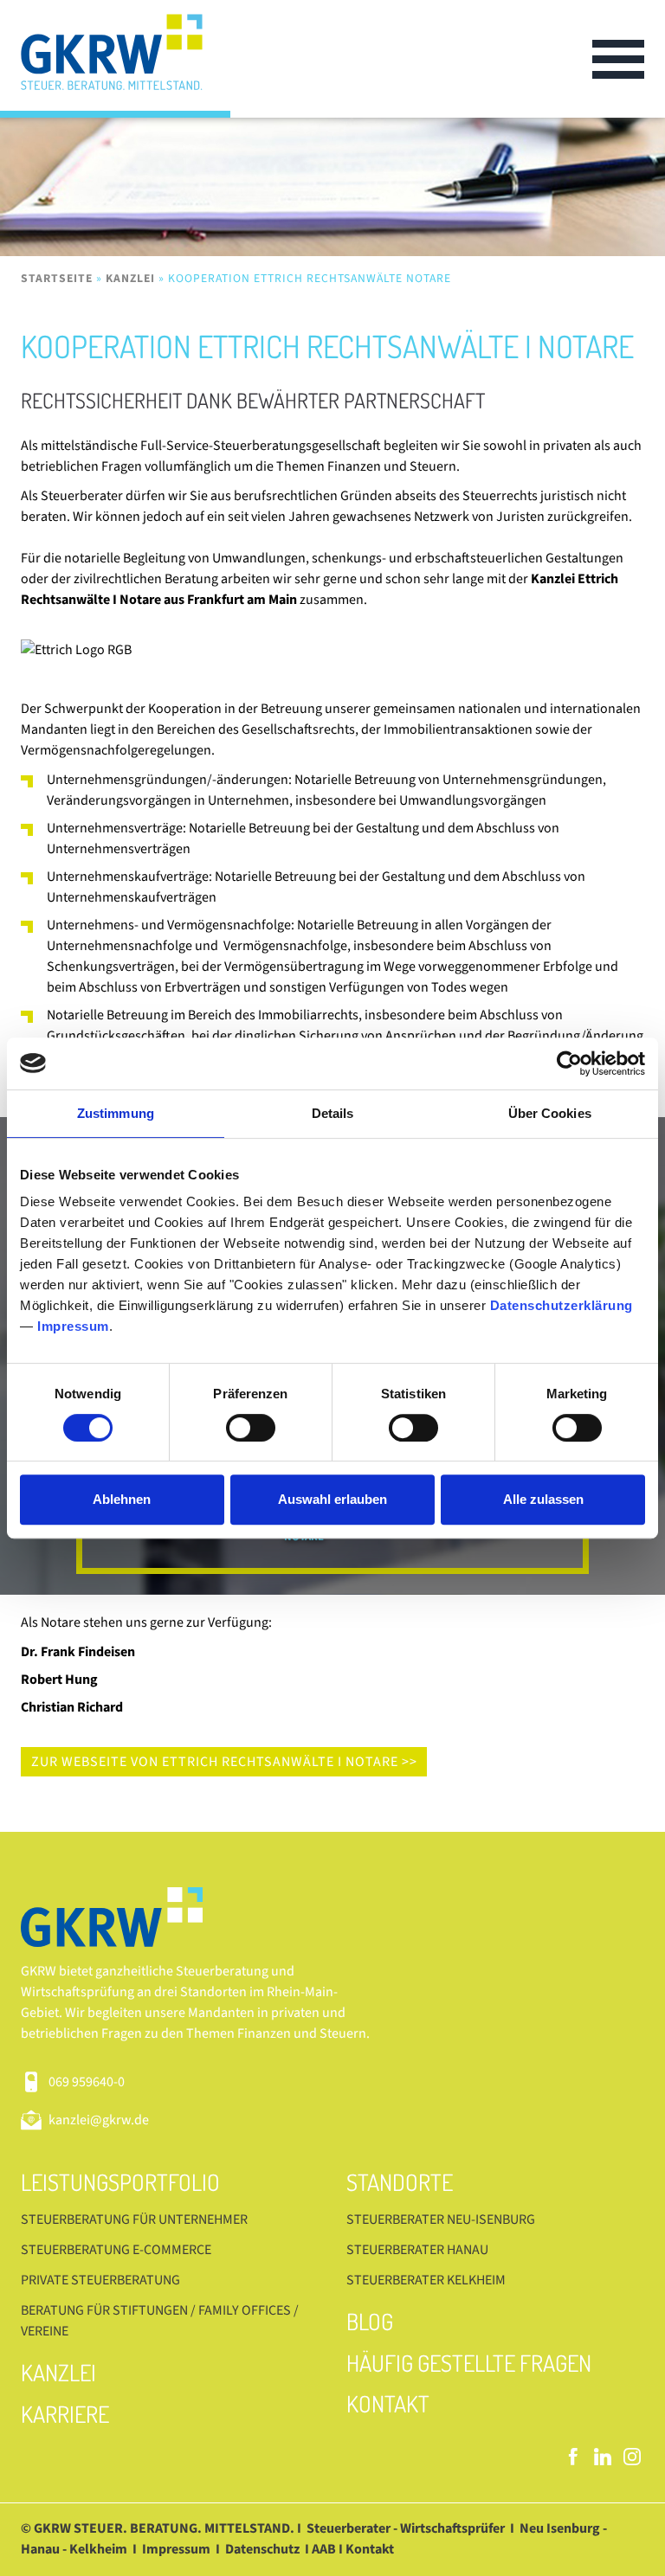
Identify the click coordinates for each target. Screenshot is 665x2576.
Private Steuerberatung (100, 2280)
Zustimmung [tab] (116, 1113)
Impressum (73, 1326)
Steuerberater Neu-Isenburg (441, 2219)
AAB (324, 2549)
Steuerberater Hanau (417, 2250)
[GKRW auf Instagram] (632, 2457)
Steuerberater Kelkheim (426, 2280)
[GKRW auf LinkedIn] (603, 2457)
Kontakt (388, 2403)
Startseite (57, 278)
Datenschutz (262, 2549)
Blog (370, 2321)
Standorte (400, 2182)
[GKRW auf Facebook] (573, 2457)
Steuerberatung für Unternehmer (134, 2219)
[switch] (251, 1428)
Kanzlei (130, 278)
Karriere (65, 2414)
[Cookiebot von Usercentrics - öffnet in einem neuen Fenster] (569, 1063)
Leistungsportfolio (120, 2182)
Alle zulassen (543, 1499)
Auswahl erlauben (332, 1499)
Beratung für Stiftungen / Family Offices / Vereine (160, 2321)
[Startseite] (126, 59)
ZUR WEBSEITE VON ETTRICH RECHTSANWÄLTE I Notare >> (224, 1762)
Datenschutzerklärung (562, 1305)
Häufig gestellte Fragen (469, 2363)
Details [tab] (333, 1113)
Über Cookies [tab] (550, 1113)
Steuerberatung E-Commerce (116, 2250)
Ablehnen (122, 1499)
